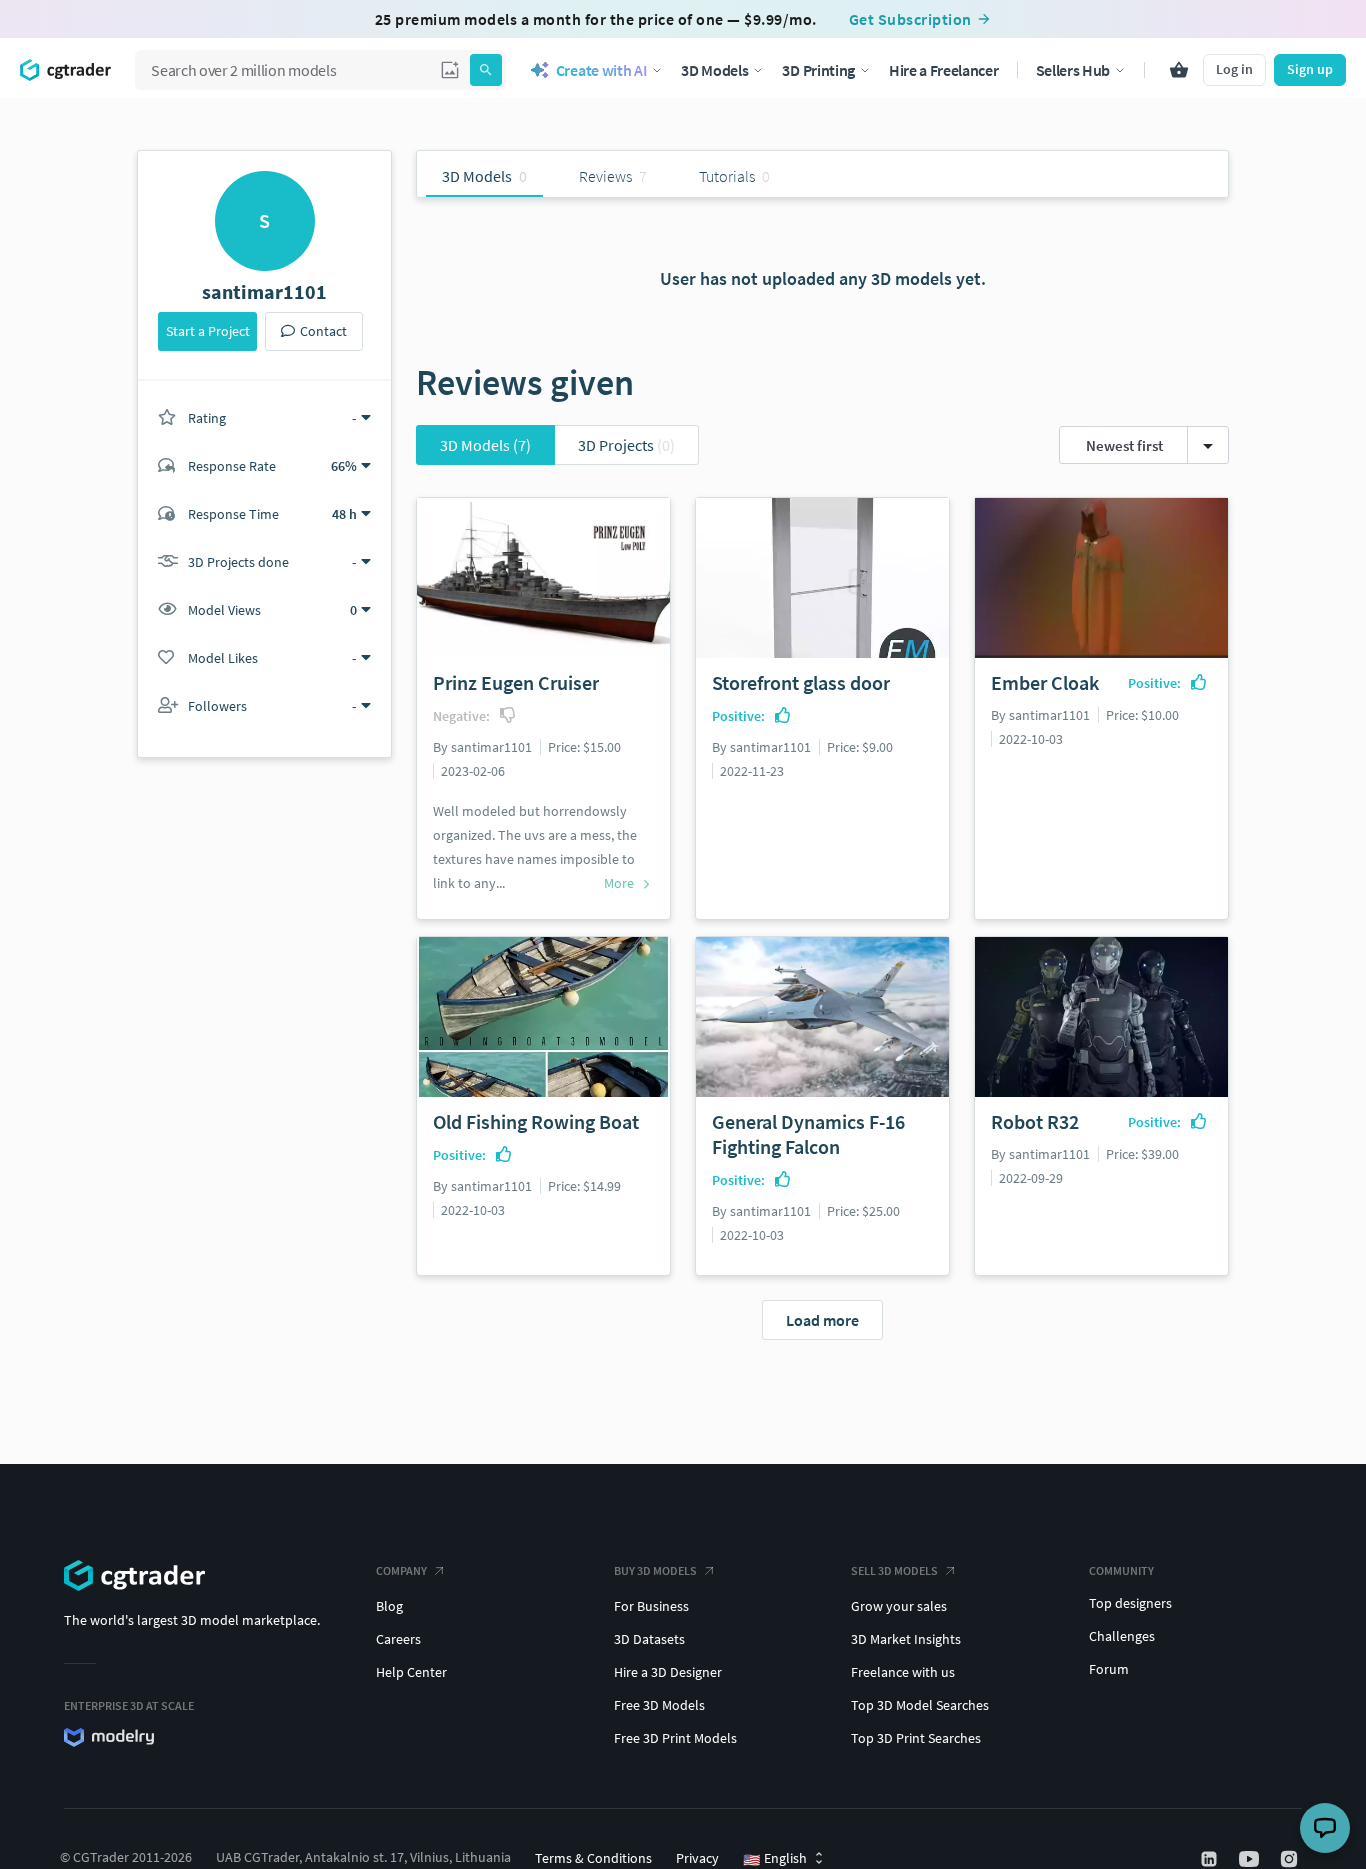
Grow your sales (899, 1606)
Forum (1109, 1669)
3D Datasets (649, 1639)
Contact (323, 331)
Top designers (1130, 1603)
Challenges (1122, 1636)
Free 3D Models (659, 1705)
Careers (398, 1639)
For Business (651, 1606)
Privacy (697, 1858)
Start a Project (208, 331)
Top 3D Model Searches (920, 1705)
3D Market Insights (906, 1639)
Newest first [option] (1124, 445)
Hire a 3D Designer (668, 1672)
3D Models (485, 445)
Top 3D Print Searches (916, 1738)
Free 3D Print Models (675, 1738)
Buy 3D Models (655, 1570)
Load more (822, 1320)
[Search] (486, 70)
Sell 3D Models (894, 1570)
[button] (450, 70)
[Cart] (1179, 70)
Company (401, 1570)
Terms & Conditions (593, 1858)
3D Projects (626, 445)
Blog (389, 1606)
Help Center (411, 1672)
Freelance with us (903, 1672)
